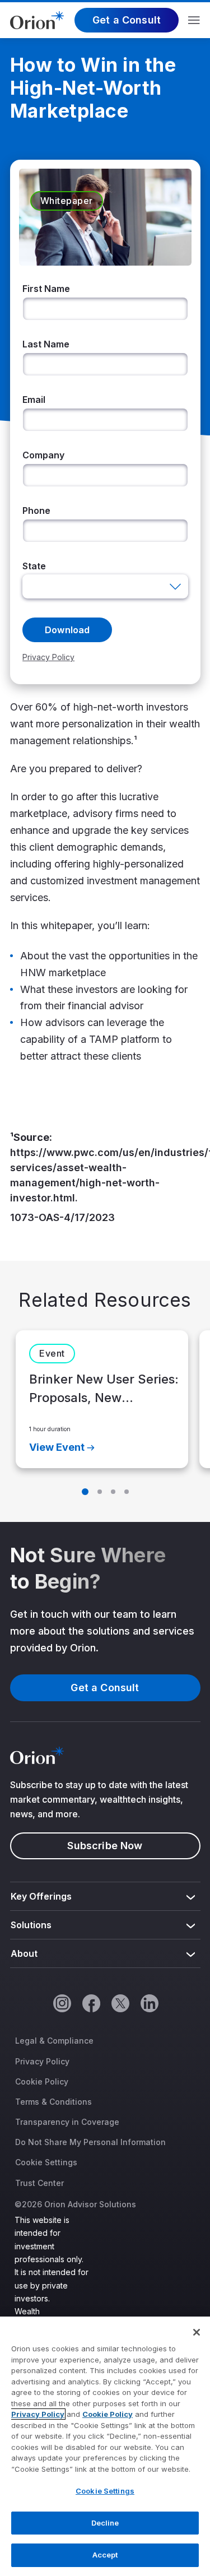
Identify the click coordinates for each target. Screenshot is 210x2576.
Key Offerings (41, 1896)
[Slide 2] (100, 1492)
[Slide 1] (85, 1492)
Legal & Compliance (54, 2041)
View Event (57, 1447)
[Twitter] (120, 2003)
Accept (105, 2555)
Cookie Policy (42, 2081)
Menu (194, 20)
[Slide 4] (127, 1492)
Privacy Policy (42, 2061)
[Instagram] (62, 2003)
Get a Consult (127, 20)
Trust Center (39, 2183)
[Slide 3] (113, 1492)
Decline (105, 2523)
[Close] (197, 2332)
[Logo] (37, 19)
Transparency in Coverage (67, 2122)
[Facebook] (91, 2003)
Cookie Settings (46, 2162)
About (24, 1953)
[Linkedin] (149, 2003)
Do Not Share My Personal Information (90, 2142)
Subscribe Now (105, 1846)
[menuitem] (105, 1897)
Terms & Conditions (53, 2102)
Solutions (31, 1925)
